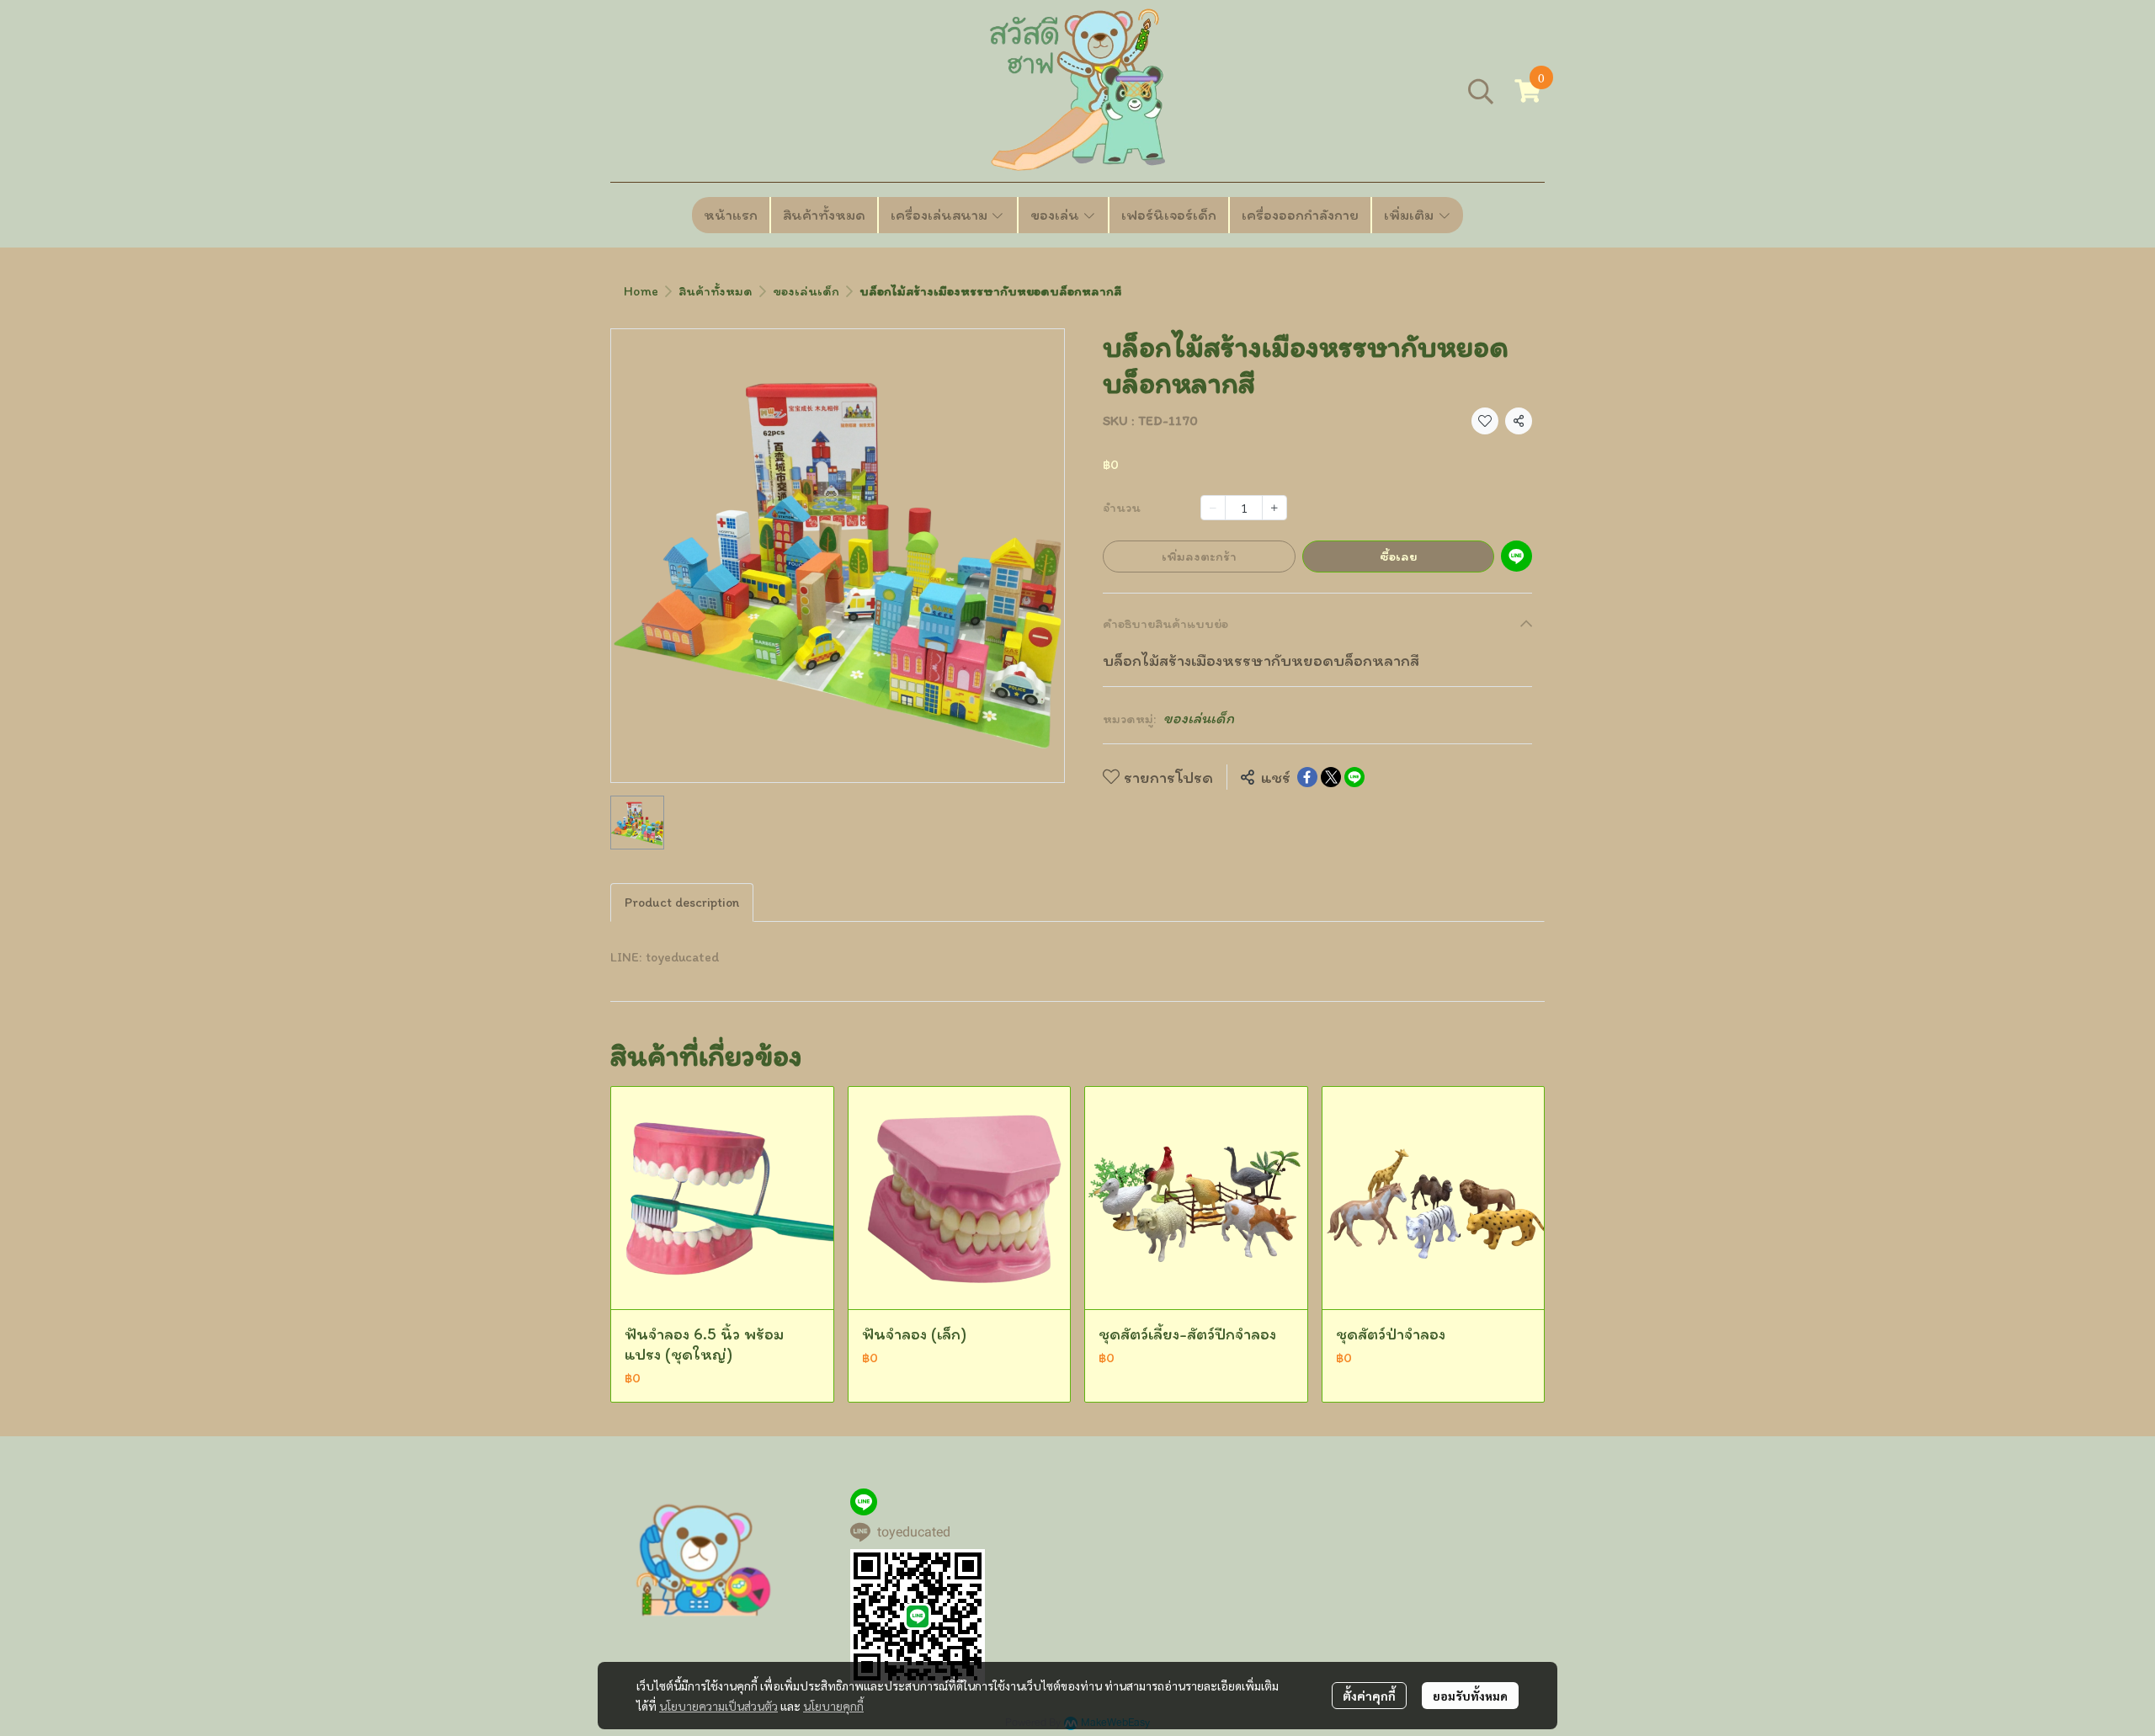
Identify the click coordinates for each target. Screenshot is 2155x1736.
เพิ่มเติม (1410, 215)
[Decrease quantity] (1213, 508)
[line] (864, 1502)
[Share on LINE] (1354, 777)
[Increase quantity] (1274, 508)
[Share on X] (1331, 777)
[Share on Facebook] (1307, 777)
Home (641, 291)
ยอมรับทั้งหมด (1470, 1696)
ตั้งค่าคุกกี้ (1369, 1696)
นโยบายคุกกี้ (833, 1706)
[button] (1481, 91)
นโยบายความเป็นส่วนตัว (718, 1706)
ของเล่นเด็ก (806, 291)
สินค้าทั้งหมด (716, 291)
